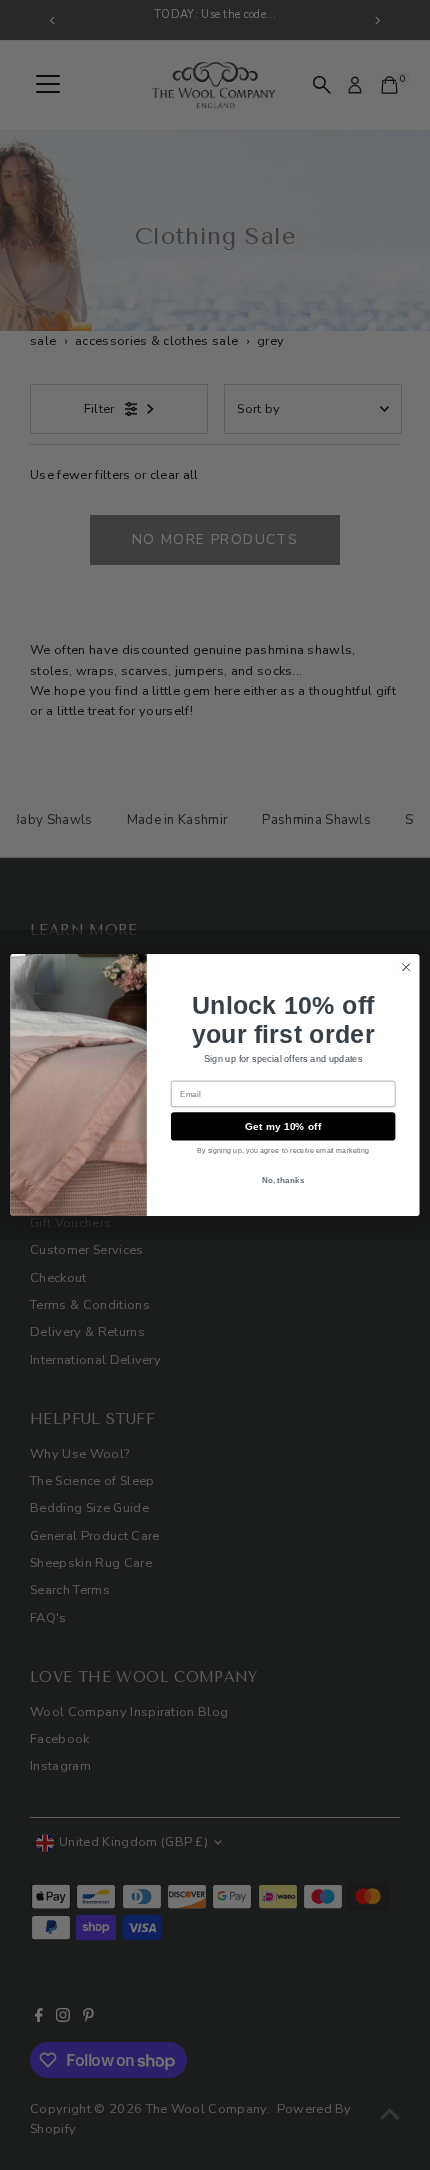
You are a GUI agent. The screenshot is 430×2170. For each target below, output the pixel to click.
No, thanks (283, 1179)
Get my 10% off (283, 1126)
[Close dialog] (406, 967)
